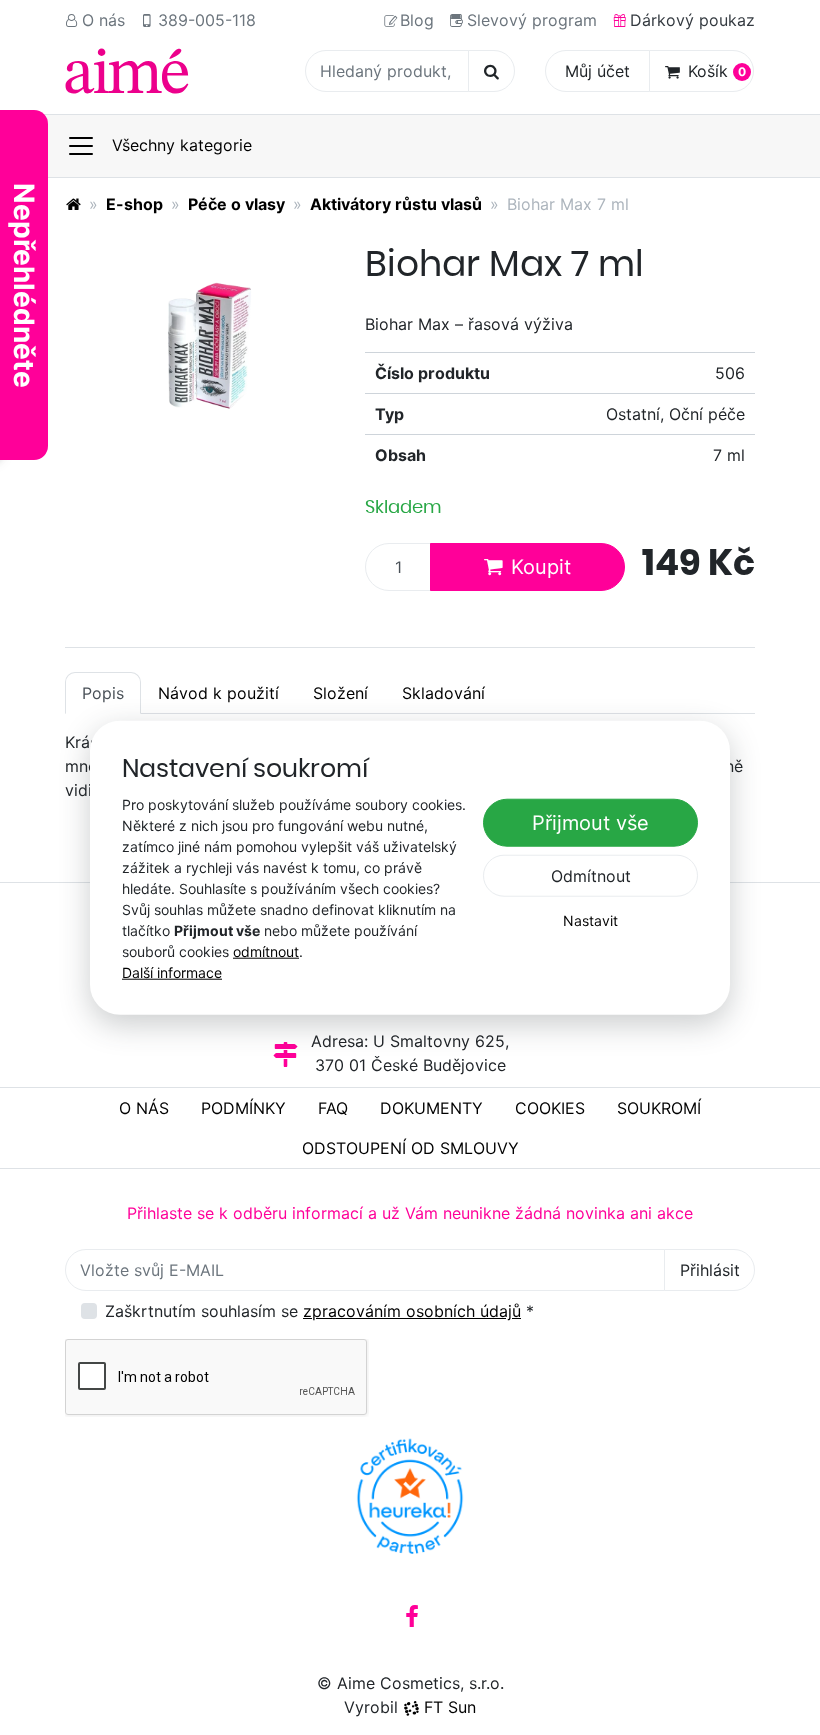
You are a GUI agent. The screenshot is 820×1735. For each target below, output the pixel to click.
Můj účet (597, 71)
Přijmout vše (590, 823)
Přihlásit (710, 1270)
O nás (103, 20)
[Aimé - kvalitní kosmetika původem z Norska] (73, 204)
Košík (717, 71)
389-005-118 (207, 20)
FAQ (333, 1108)
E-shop (134, 204)
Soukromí (659, 1108)
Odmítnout (591, 876)
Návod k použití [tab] (218, 693)
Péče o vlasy (236, 204)
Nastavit (590, 920)
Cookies (550, 1108)
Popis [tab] (103, 693)
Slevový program (532, 20)
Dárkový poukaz (692, 20)
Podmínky (243, 1108)
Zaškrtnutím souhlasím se (319, 1311)
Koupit (541, 567)
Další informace (172, 972)
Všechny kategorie (182, 145)
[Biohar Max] (127, 71)
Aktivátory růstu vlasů (396, 204)
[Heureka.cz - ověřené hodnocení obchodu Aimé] (410, 1496)
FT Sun (450, 1707)
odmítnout (266, 951)
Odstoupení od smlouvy (410, 1148)
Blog (417, 20)
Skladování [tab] (443, 693)
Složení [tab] (340, 693)
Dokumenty (431, 1108)
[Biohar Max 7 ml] (200, 340)
